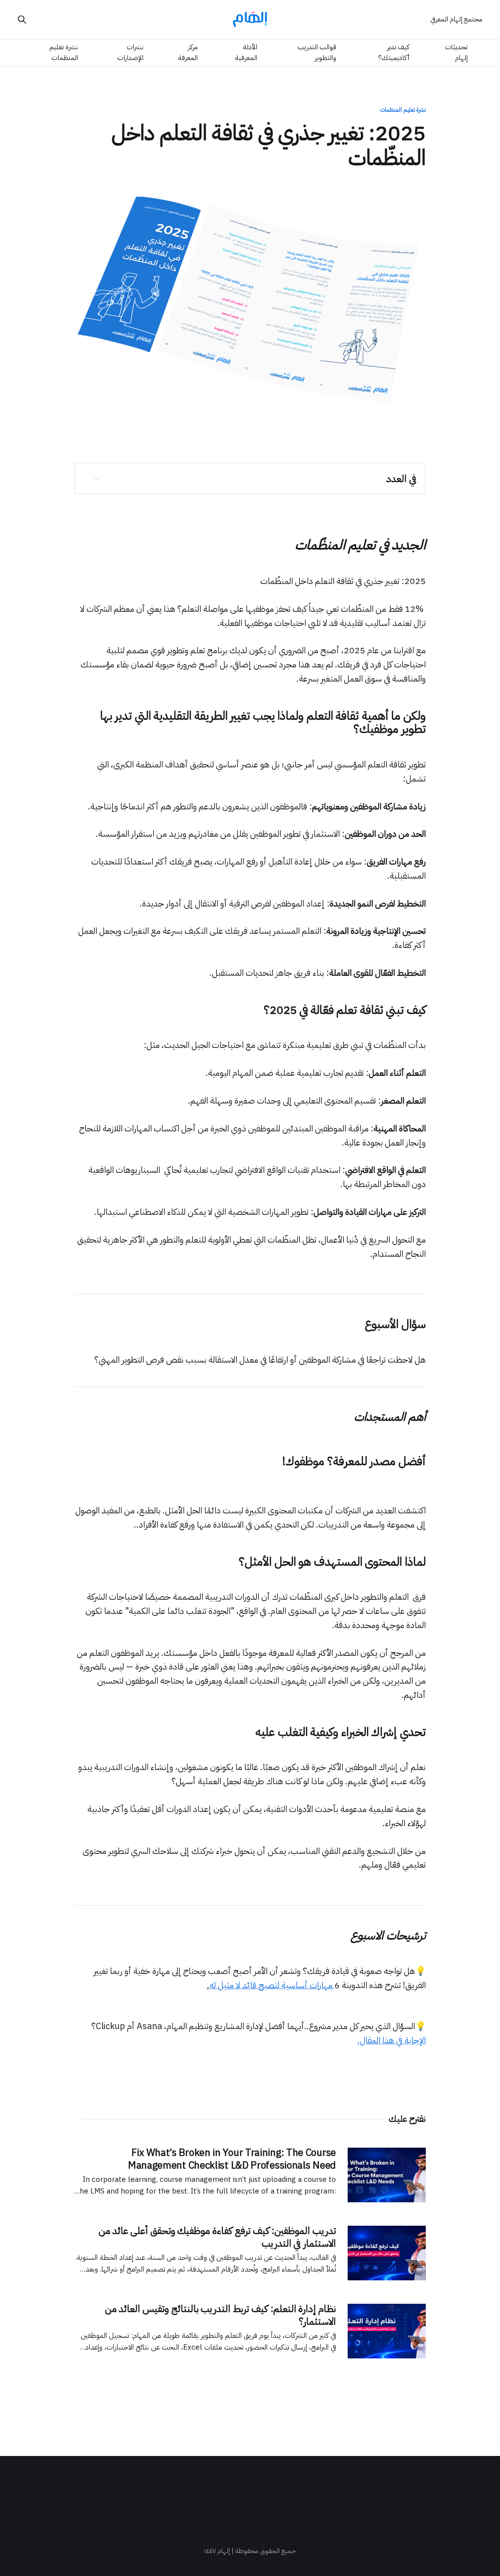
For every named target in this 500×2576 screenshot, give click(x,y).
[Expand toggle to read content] (97, 478)
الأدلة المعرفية (246, 52)
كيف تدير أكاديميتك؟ (394, 52)
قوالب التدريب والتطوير (317, 52)
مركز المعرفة (188, 52)
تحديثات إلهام (456, 52)
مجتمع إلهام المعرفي (456, 19)
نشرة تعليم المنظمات (64, 52)
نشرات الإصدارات (130, 52)
